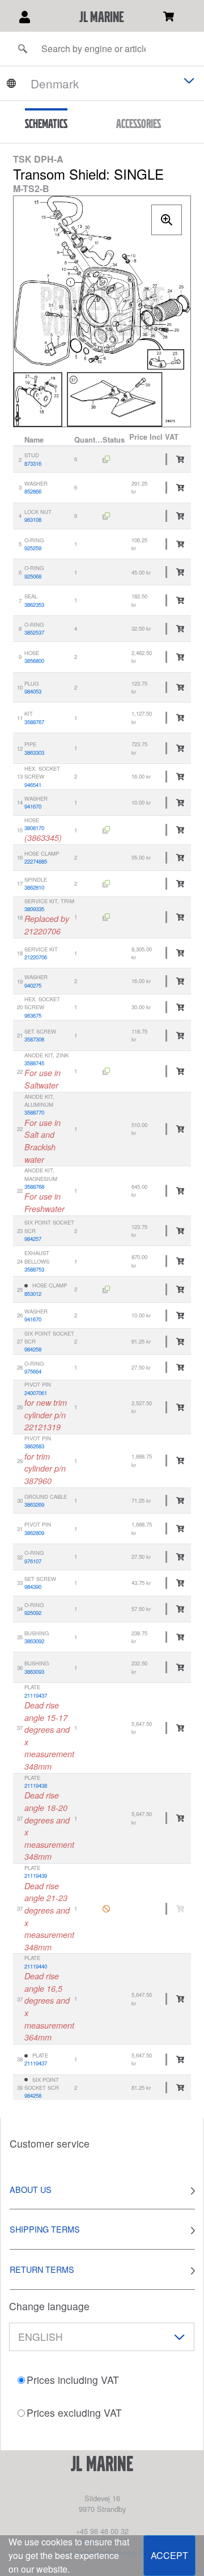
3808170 (34, 828)
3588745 (34, 1063)
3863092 (34, 1641)
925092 (33, 1613)
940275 (33, 985)
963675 (33, 1015)
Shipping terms (45, 2229)
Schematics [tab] (46, 124)
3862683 (34, 1446)
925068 (33, 576)
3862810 (34, 887)
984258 (33, 1349)
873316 (33, 464)
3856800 (34, 661)
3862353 (34, 605)
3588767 (34, 722)
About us (31, 2189)
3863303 (34, 753)
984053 (33, 691)
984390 (33, 1587)
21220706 (36, 957)
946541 (33, 785)
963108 (33, 520)
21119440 (36, 1966)
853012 (33, 1294)
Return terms (42, 2269)
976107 (33, 1561)
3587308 (34, 1039)
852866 (33, 491)
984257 (33, 1239)
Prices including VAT (73, 2380)
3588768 (34, 1187)
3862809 (34, 1533)
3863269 (34, 1504)
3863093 (34, 1672)
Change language (49, 2306)
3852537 (34, 632)
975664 (33, 1371)
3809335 (34, 909)
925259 (33, 548)
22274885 (36, 861)
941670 (33, 806)
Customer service (50, 2143)
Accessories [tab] (139, 124)
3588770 (34, 1112)
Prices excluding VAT (74, 2413)
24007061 (36, 1393)
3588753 (34, 1269)
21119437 (36, 1695)
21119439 (36, 1876)
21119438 (36, 1786)
